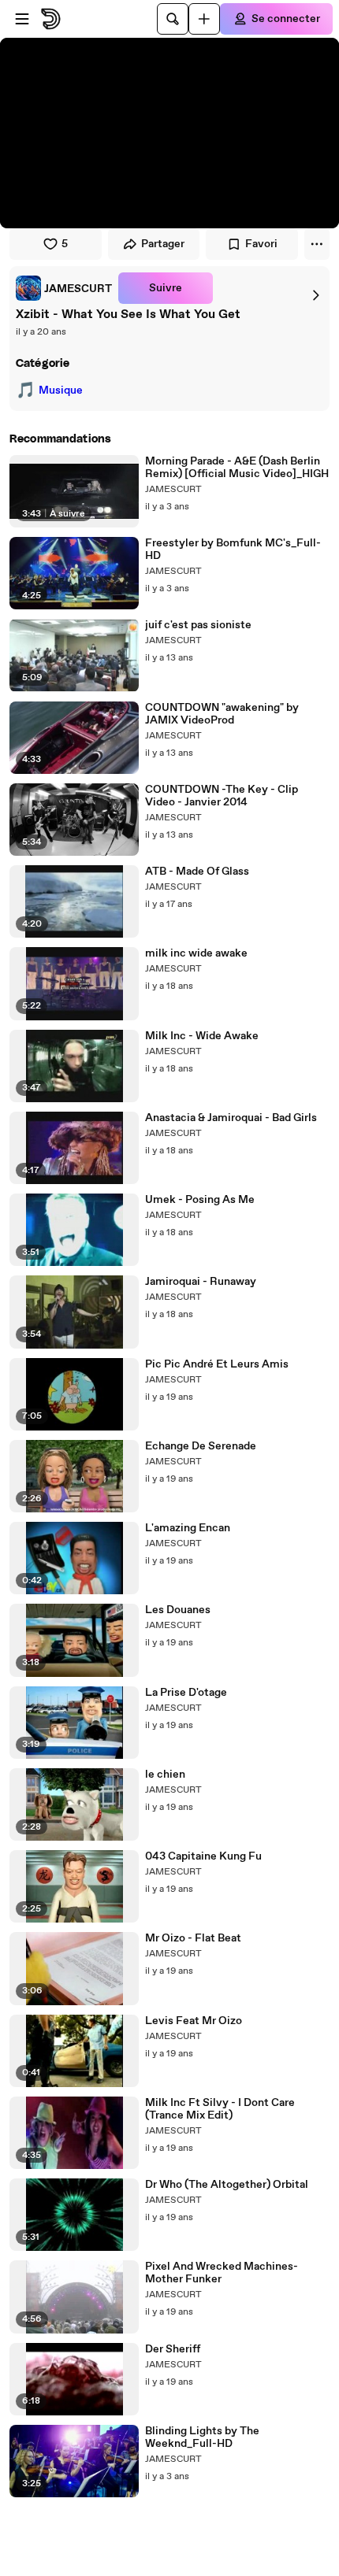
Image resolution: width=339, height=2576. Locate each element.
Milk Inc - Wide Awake (202, 1036)
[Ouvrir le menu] (22, 19)
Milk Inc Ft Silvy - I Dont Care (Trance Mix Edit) (220, 2109)
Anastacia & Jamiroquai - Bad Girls (231, 1118)
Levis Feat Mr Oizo (194, 2021)
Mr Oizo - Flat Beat (193, 1938)
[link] (64, 288)
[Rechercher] (173, 19)
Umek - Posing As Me (200, 1200)
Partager (163, 244)
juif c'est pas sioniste (198, 625)
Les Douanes (178, 1610)
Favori (261, 244)
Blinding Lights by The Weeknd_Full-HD (202, 2437)
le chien (165, 1775)
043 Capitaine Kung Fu (203, 1856)
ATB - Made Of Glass (197, 872)
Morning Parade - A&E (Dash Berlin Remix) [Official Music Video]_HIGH (237, 468)
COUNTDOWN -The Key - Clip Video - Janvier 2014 (222, 796)
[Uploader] (204, 19)
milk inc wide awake (196, 953)
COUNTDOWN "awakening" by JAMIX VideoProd (222, 714)
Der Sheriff (173, 2349)
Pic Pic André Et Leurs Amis (217, 1364)
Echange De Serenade (201, 1446)
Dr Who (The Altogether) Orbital (227, 2185)
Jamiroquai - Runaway (201, 1282)
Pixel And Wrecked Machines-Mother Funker (222, 2273)
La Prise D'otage (186, 1693)
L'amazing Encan (188, 1528)
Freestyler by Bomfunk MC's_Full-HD (233, 550)
